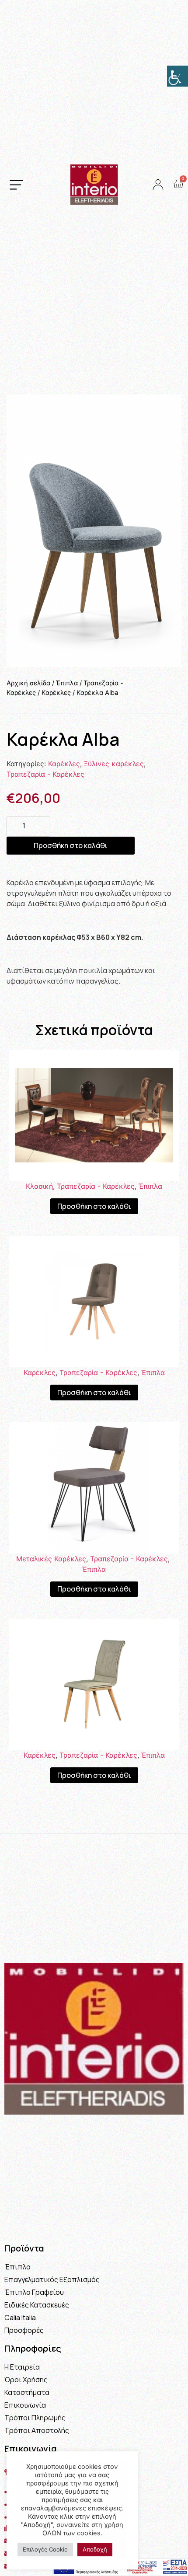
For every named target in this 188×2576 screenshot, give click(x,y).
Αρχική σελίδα (28, 683)
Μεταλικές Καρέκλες (51, 1559)
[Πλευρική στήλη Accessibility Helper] (178, 76)
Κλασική (39, 1186)
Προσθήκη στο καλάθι (71, 845)
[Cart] (178, 184)
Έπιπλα (67, 683)
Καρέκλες (56, 693)
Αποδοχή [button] (95, 2549)
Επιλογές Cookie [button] (45, 2549)
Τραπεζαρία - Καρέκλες (45, 774)
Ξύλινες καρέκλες (114, 764)
